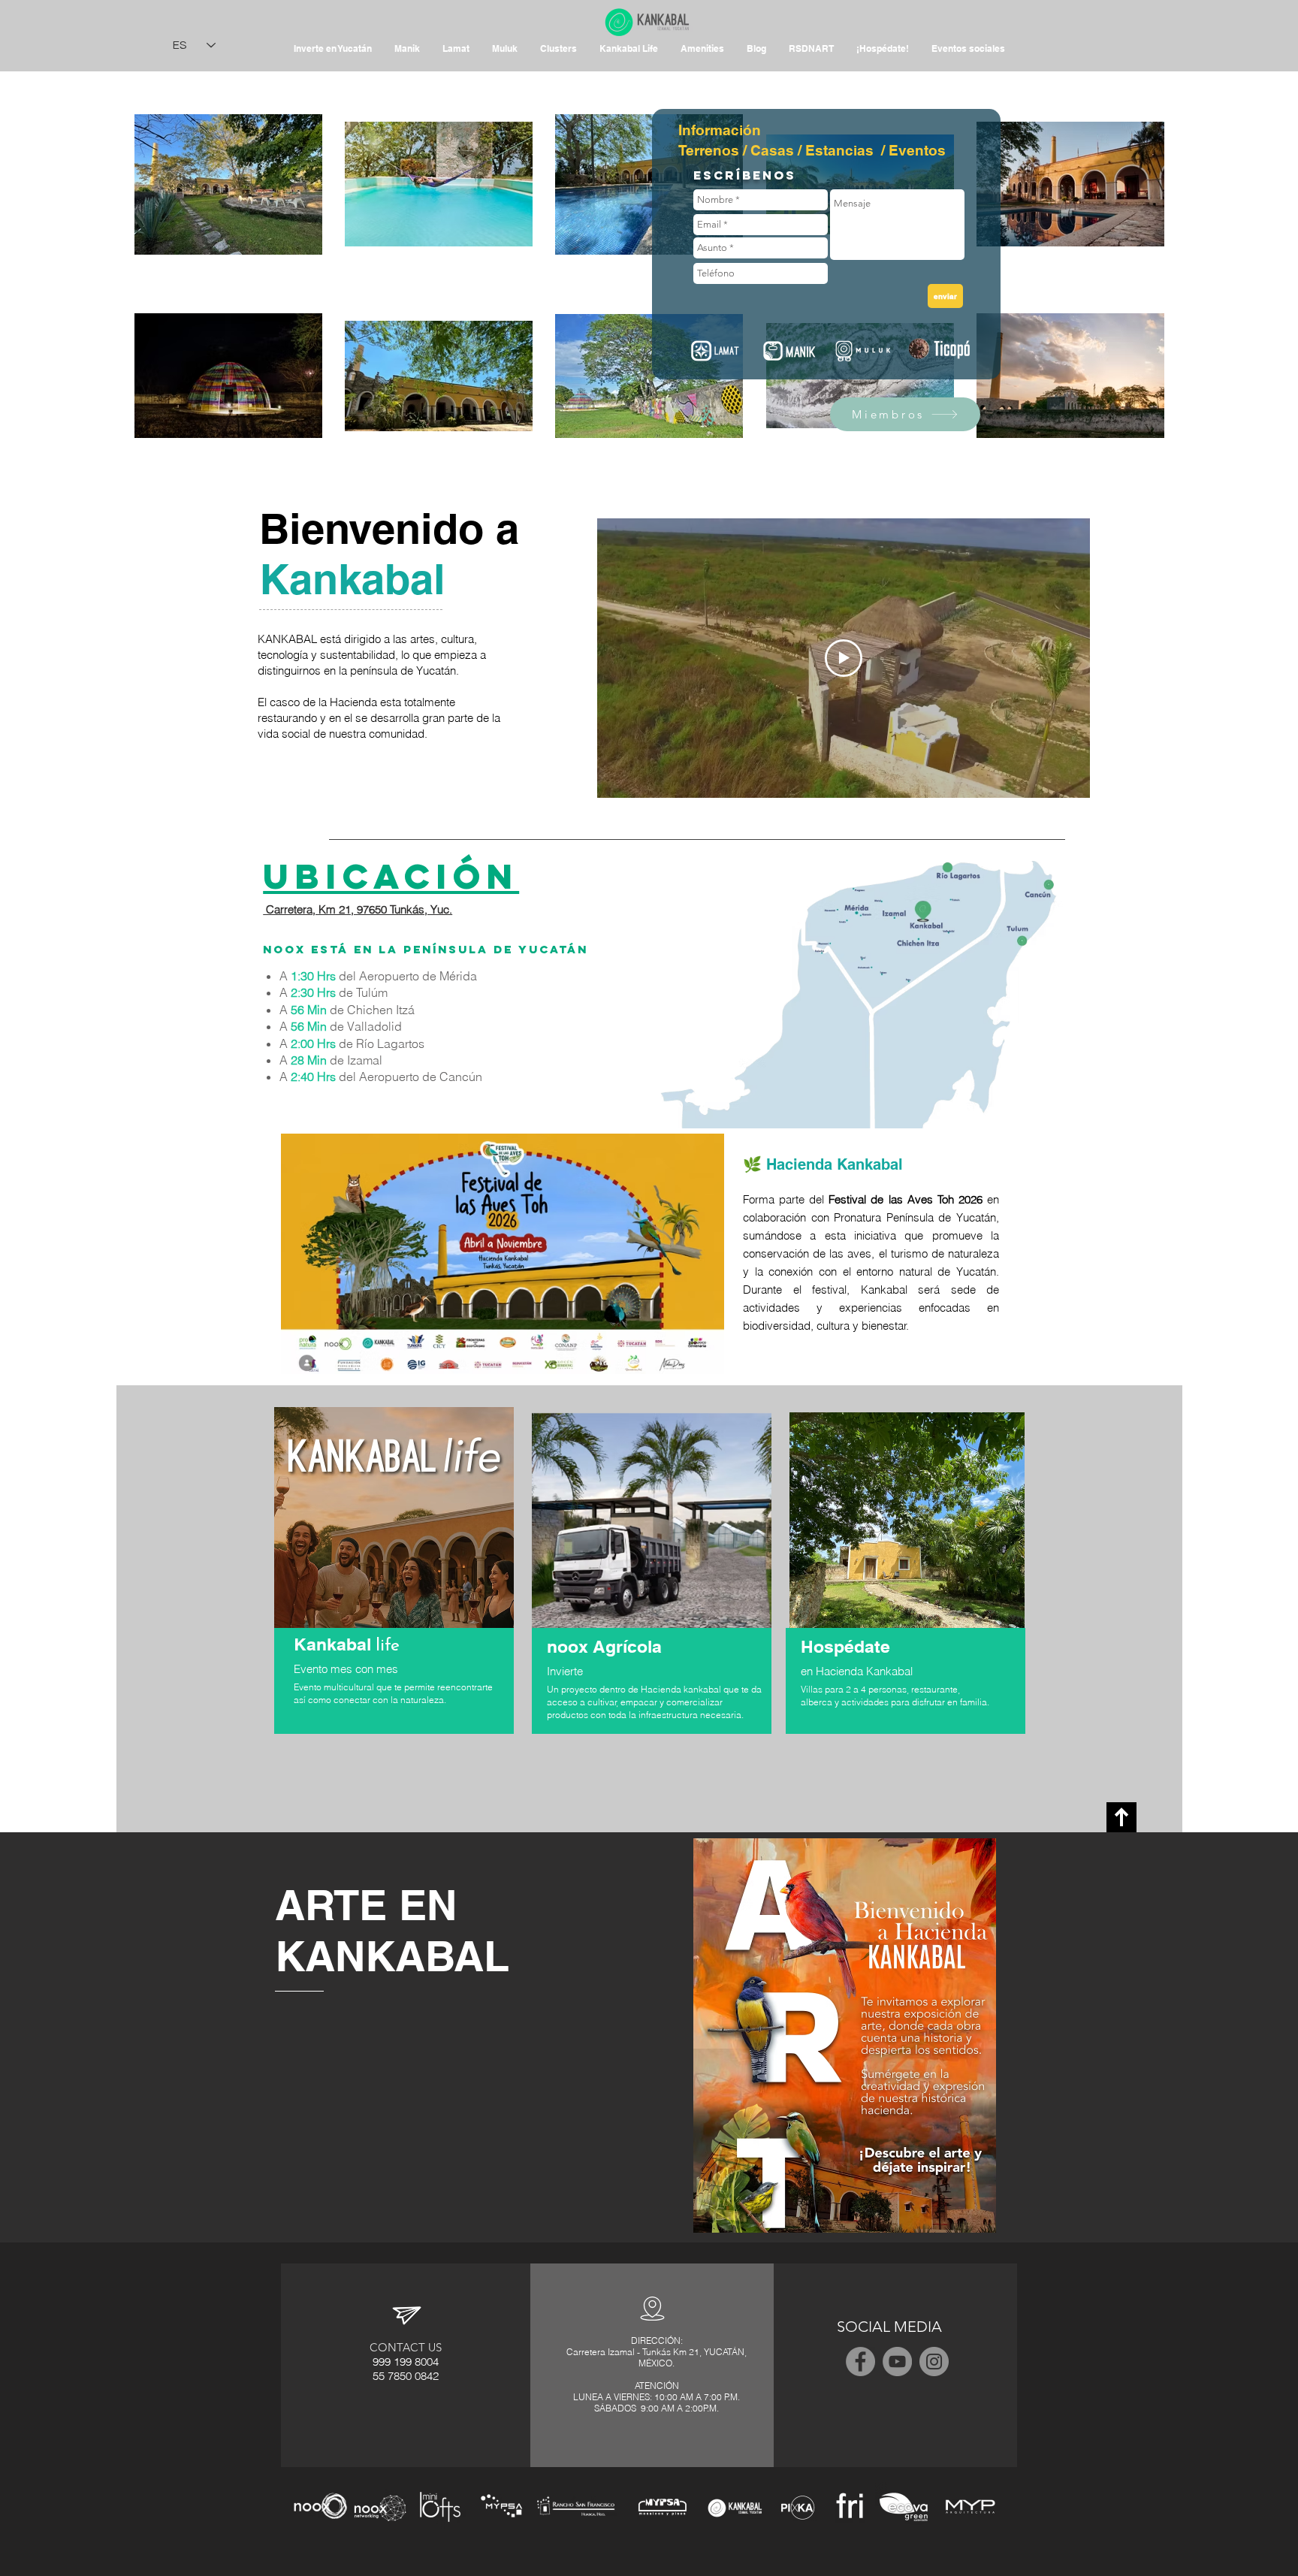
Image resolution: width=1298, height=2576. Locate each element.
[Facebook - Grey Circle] (860, 2362)
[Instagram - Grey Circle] (934, 2362)
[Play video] (844, 658)
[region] (395, 1582)
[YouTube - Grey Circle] (897, 2362)
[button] (702, 49)
